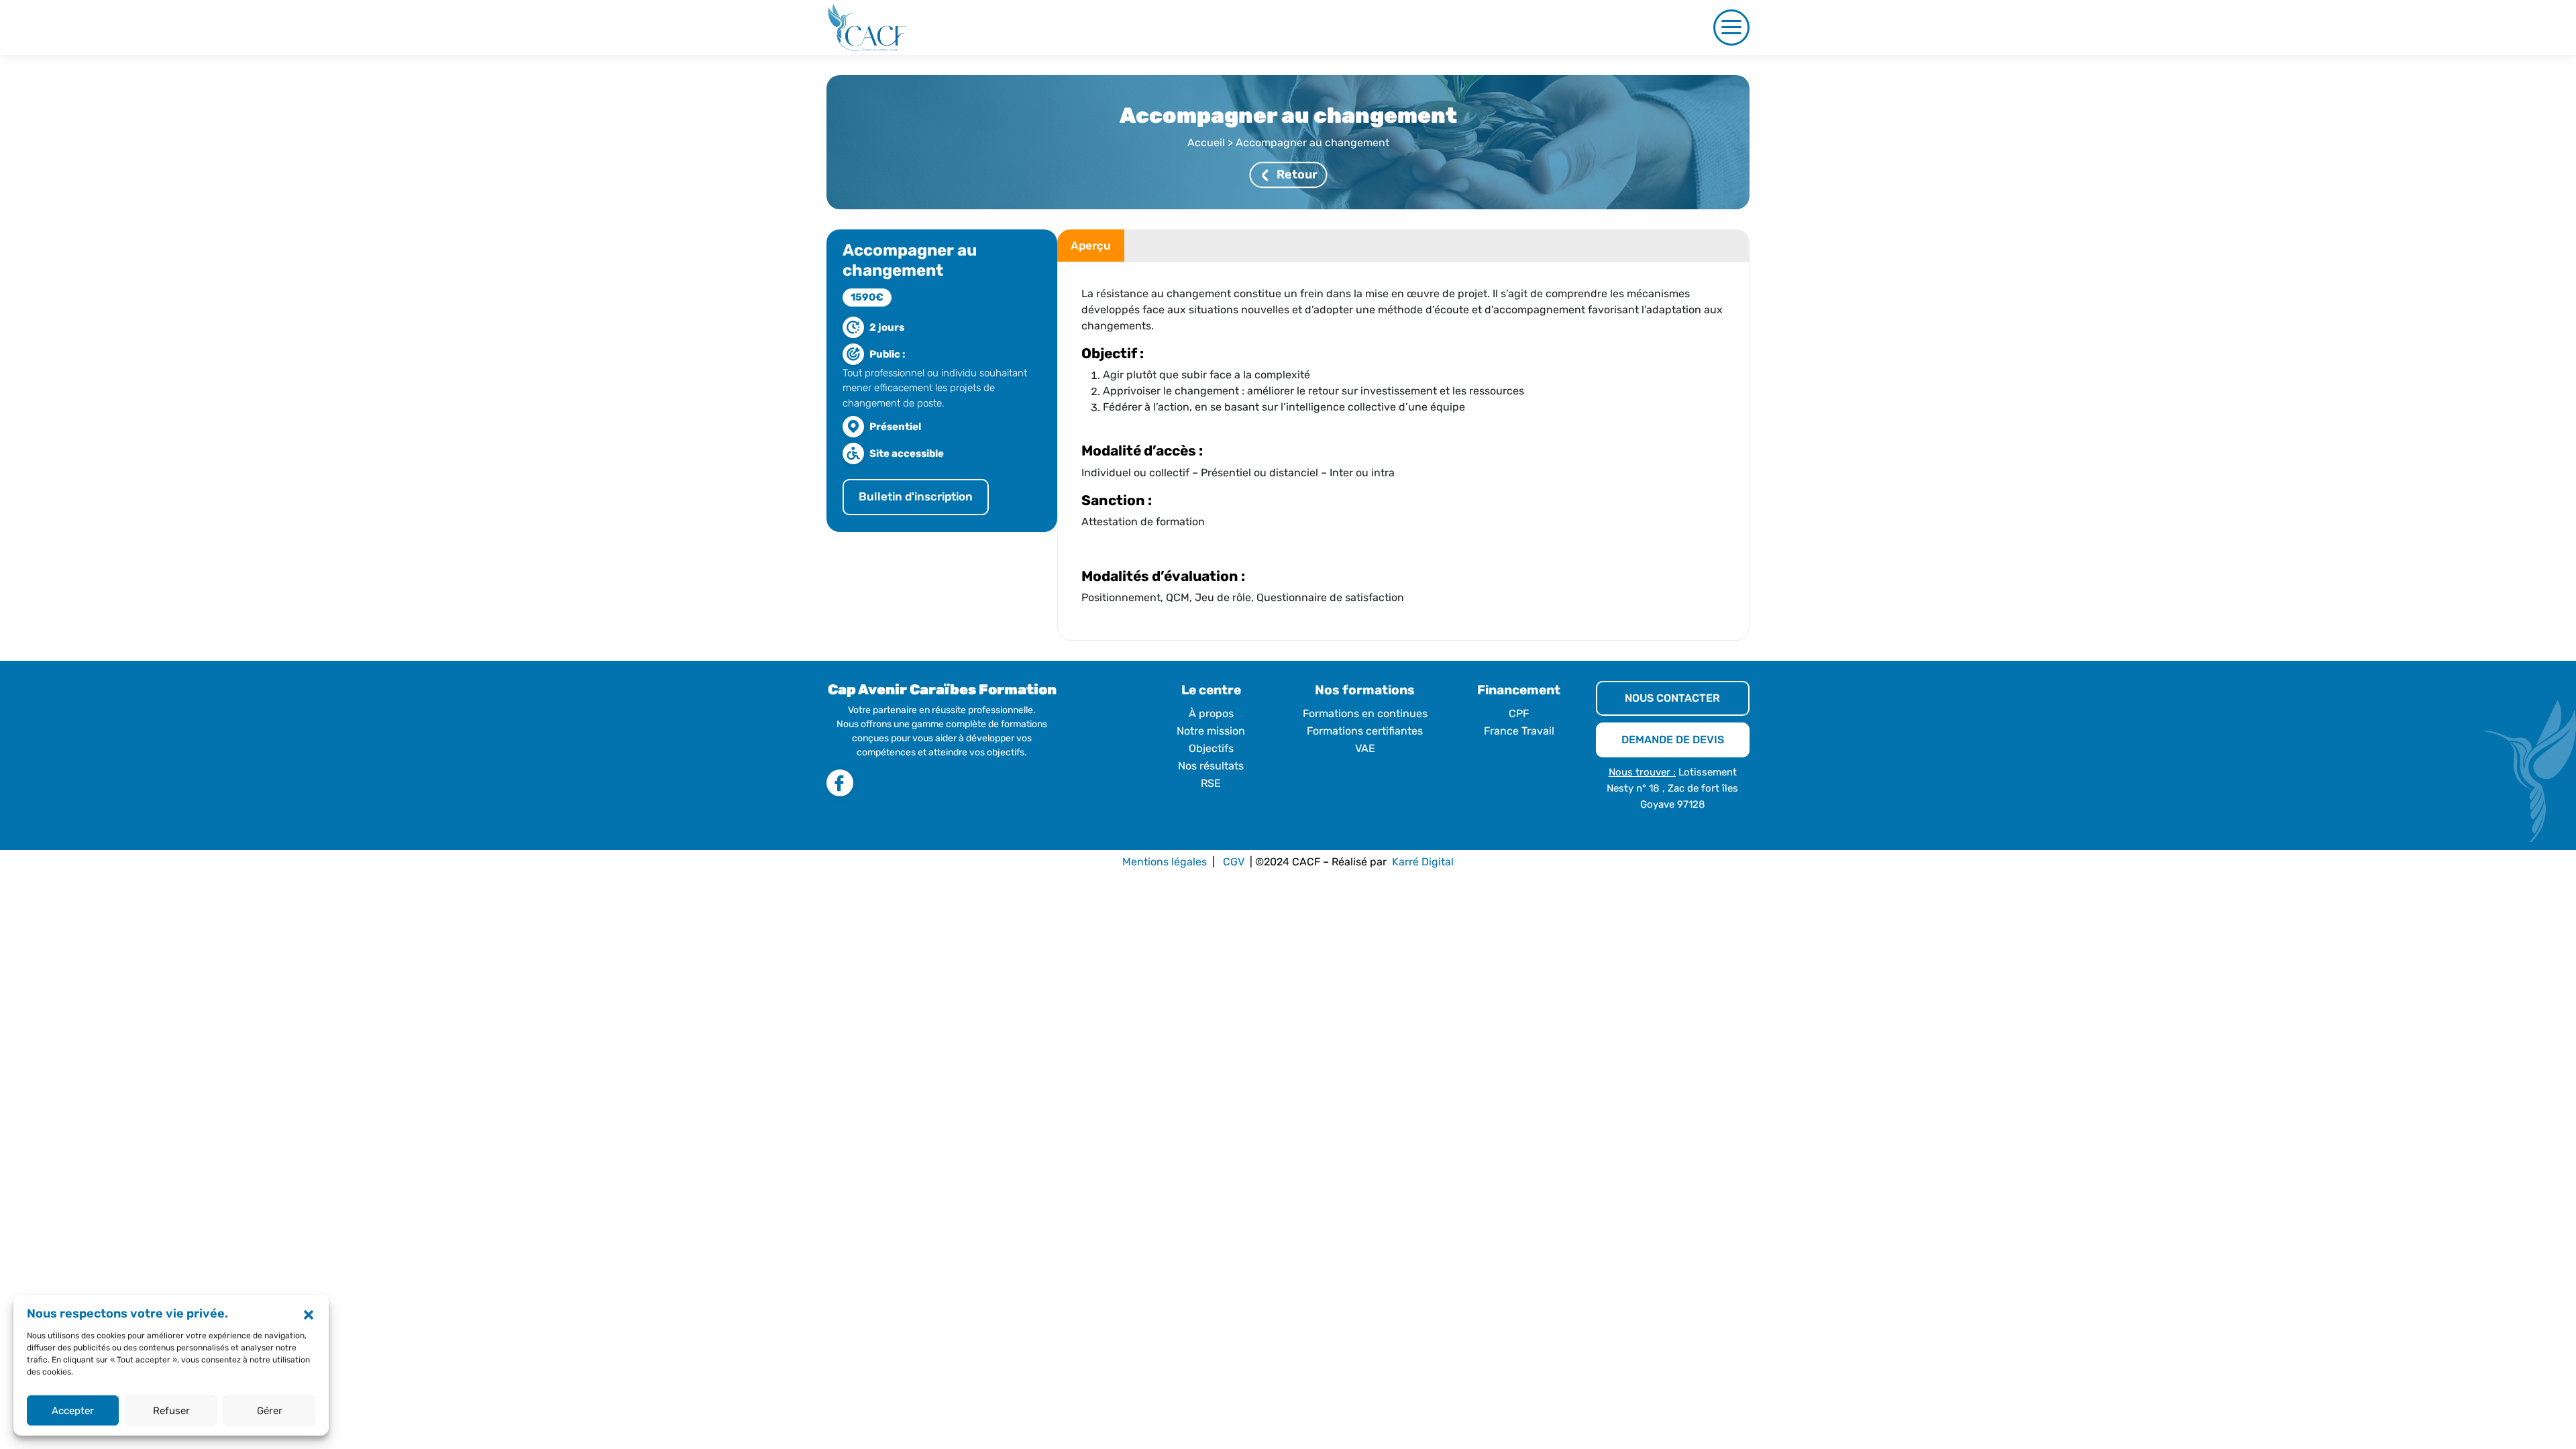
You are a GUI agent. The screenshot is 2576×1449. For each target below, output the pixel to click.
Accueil (1206, 143)
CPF (1519, 713)
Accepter (73, 1411)
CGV (1234, 862)
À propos (1211, 713)
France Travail (1519, 731)
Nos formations (1365, 690)
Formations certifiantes (1365, 731)
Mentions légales (1165, 862)
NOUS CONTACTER (1672, 698)
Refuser (171, 1411)
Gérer (270, 1411)
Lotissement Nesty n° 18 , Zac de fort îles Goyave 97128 (1672, 788)
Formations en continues (1365, 713)
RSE (1211, 783)
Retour (1297, 175)
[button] (309, 1314)
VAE (1365, 748)
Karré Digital (1423, 862)
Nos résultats (1211, 766)
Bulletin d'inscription (916, 496)
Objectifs (1211, 748)
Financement (1519, 690)
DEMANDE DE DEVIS (1673, 740)
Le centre (1211, 690)
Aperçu (1085, 246)
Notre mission (1211, 731)
